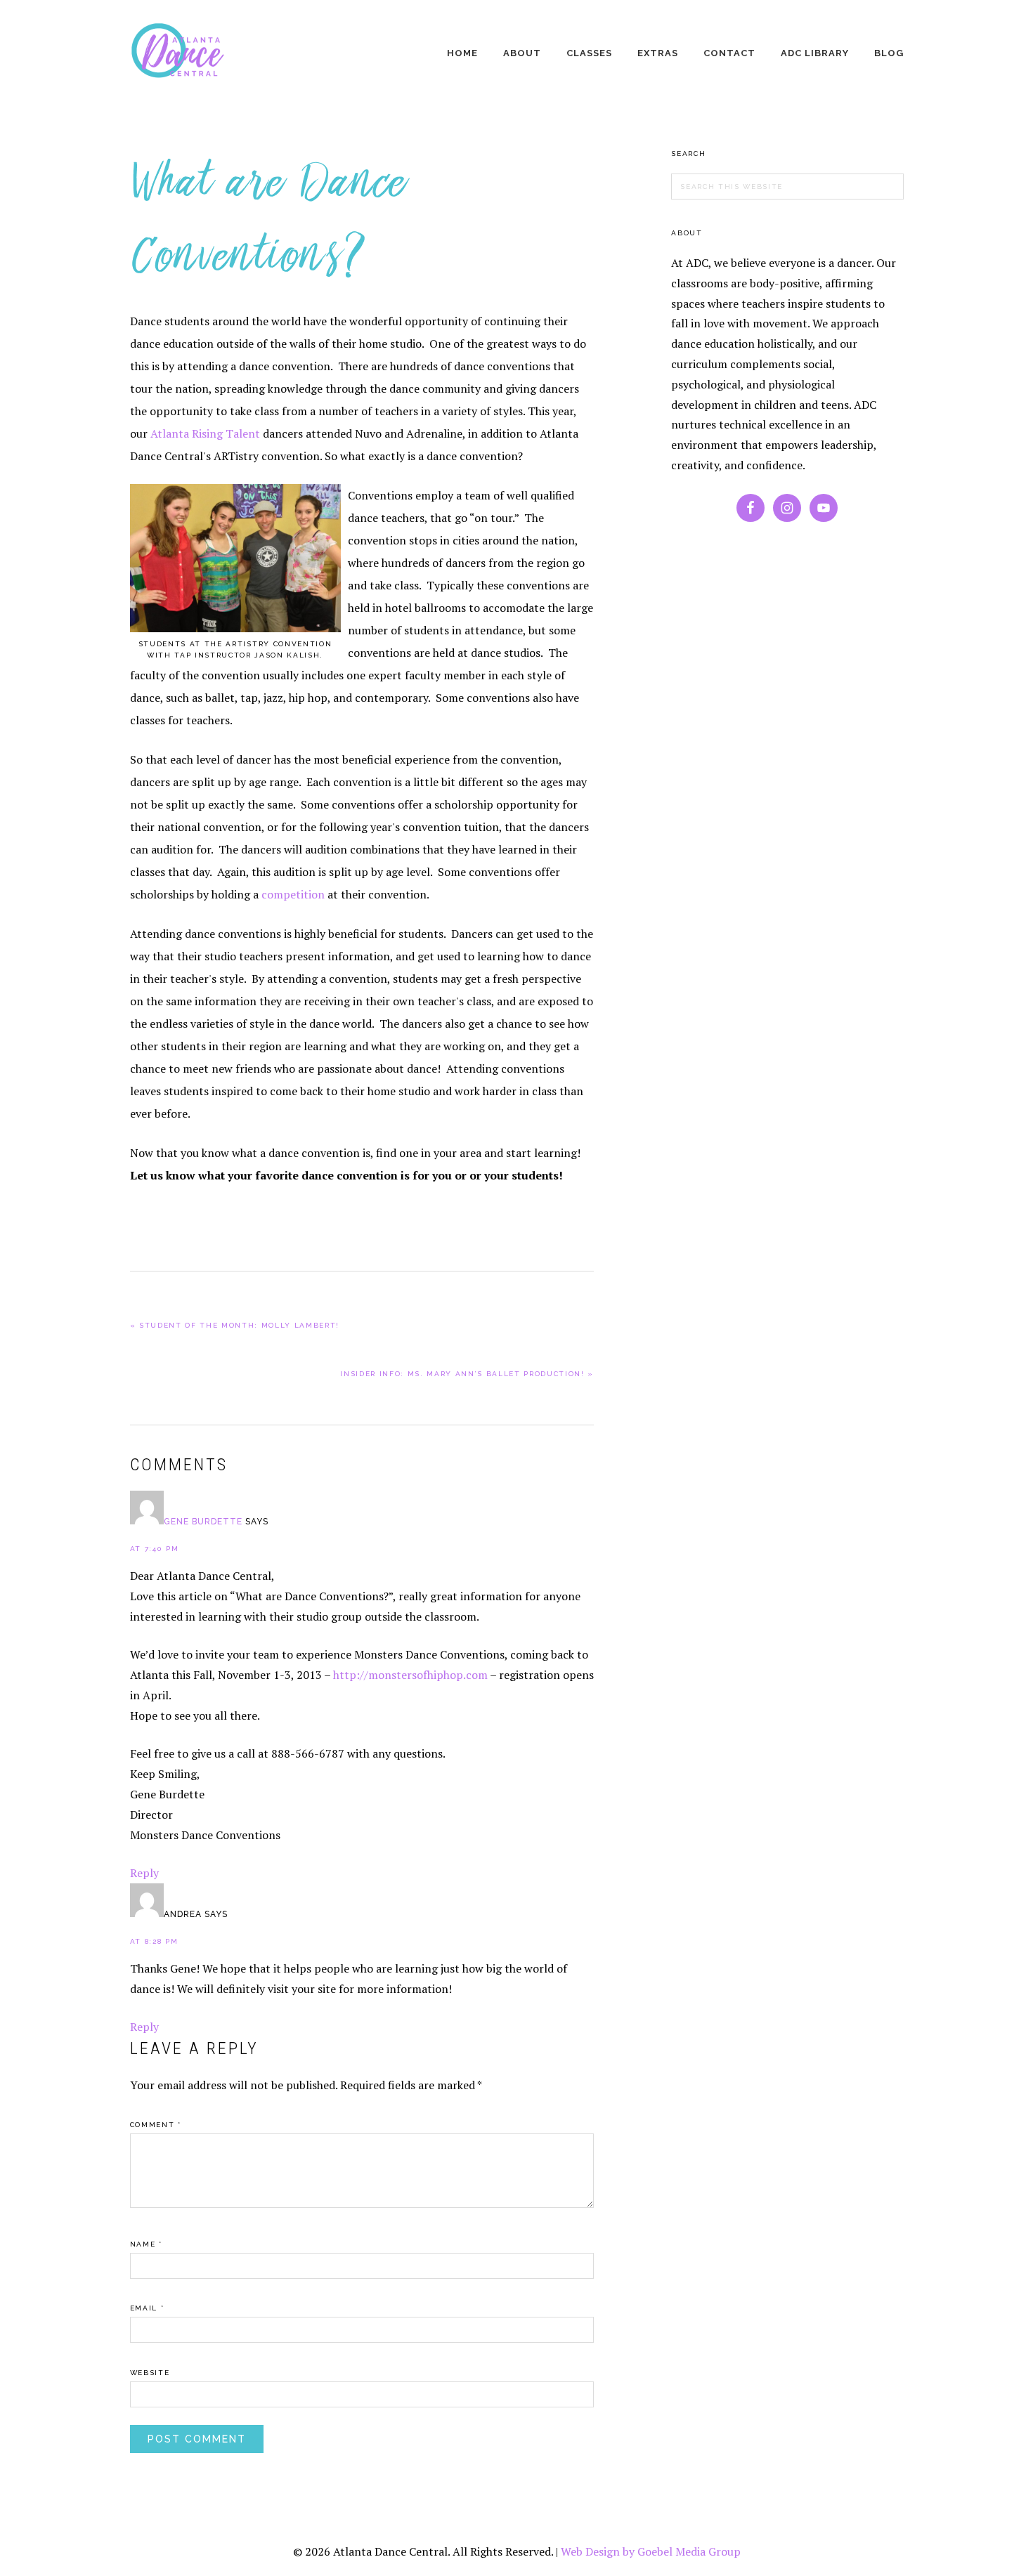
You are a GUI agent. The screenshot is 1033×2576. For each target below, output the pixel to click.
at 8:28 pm (154, 1941)
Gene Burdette (203, 1522)
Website (150, 2373)
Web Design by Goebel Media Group (651, 2551)
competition (293, 894)
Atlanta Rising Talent (207, 433)
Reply (144, 1873)
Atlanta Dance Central (183, 55)
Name (146, 2244)
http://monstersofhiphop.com (410, 1675)
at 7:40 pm (155, 1549)
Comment (156, 2125)
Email (147, 2308)
